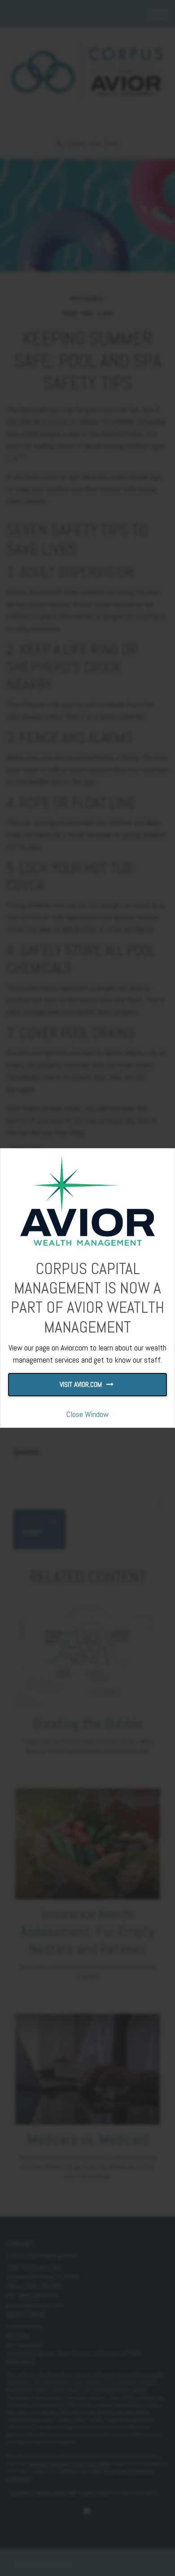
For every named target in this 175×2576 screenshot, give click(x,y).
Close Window (87, 1414)
